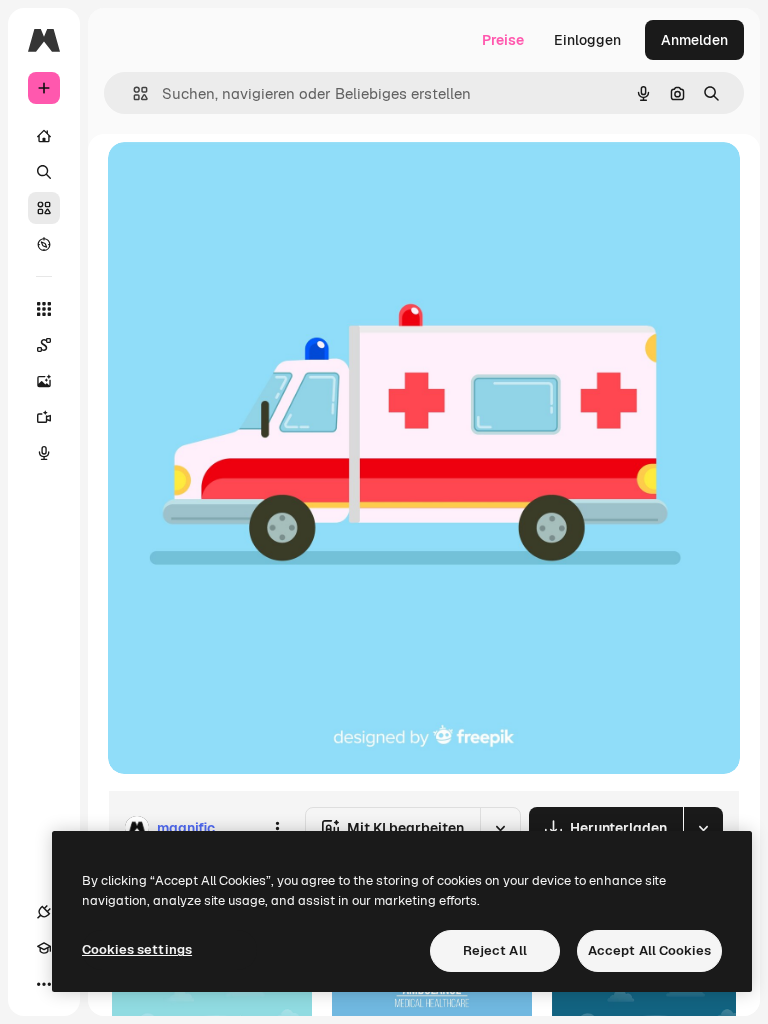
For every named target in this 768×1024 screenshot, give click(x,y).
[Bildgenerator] (44, 381)
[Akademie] (44, 948)
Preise (503, 40)
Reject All (495, 950)
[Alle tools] (44, 309)
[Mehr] (44, 984)
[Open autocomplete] (132, 93)
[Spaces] (44, 345)
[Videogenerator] (44, 417)
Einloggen (587, 40)
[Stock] (44, 208)
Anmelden (694, 40)
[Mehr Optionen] (277, 828)
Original (236, 179)
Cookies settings (137, 949)
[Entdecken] (44, 244)
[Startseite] (44, 136)
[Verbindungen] (44, 912)
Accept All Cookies (649, 950)
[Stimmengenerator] (44, 453)
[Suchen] (44, 172)
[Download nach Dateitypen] (703, 828)
